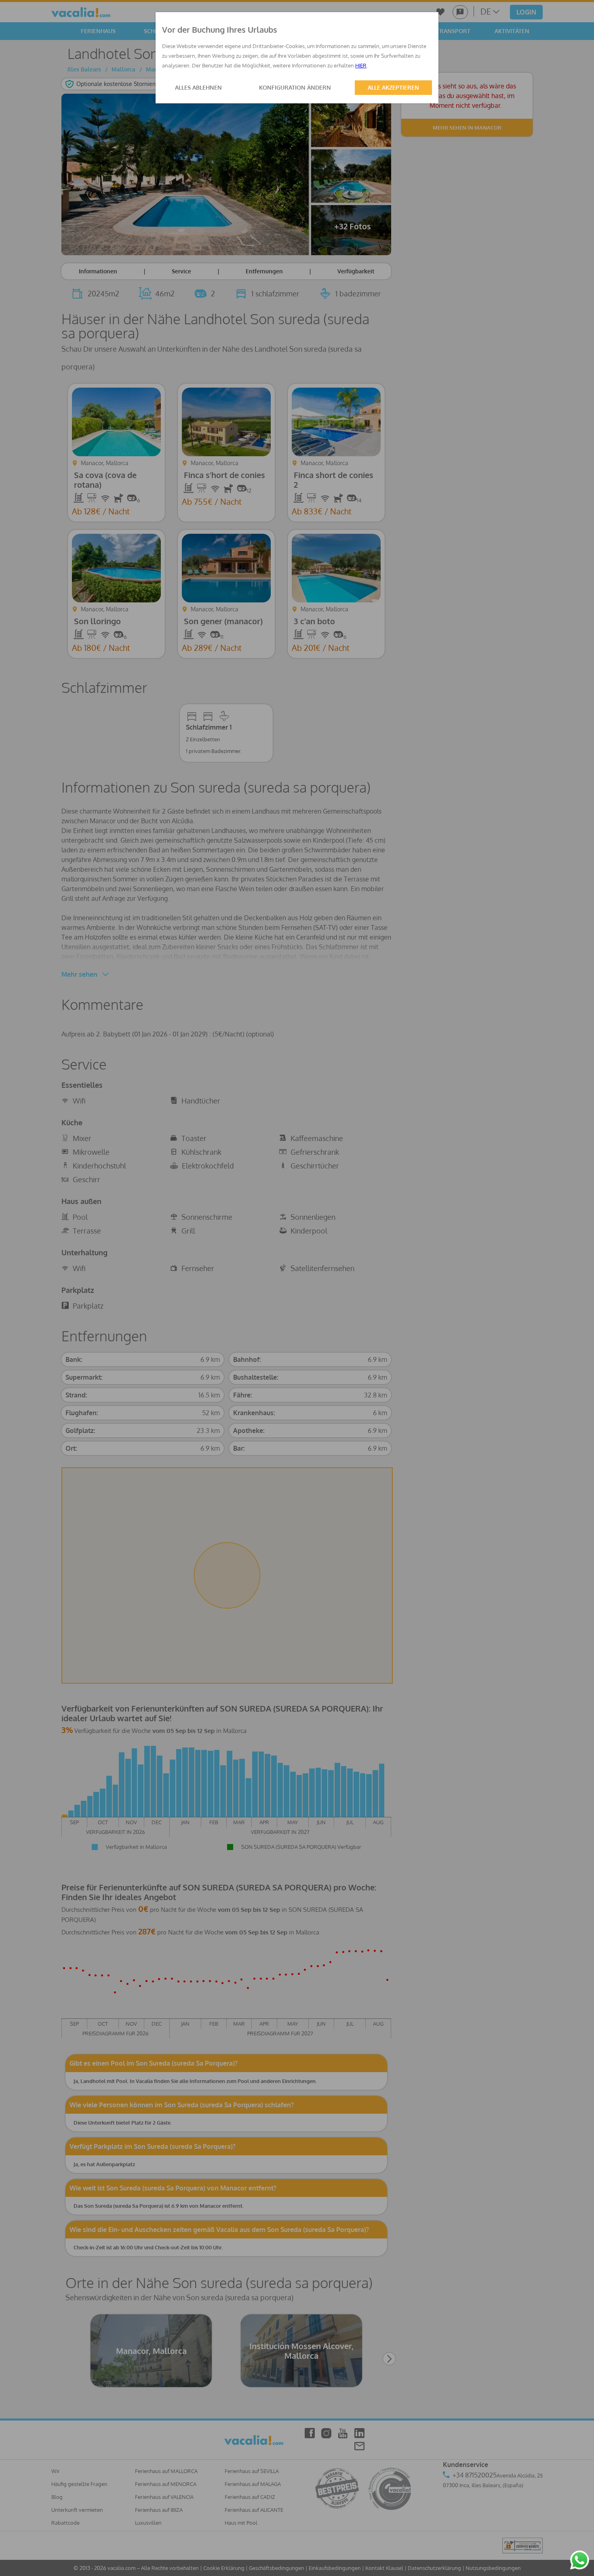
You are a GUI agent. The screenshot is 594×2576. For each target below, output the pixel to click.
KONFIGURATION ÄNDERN (295, 87)
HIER (361, 65)
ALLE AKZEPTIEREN (393, 87)
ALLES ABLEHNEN (198, 87)
